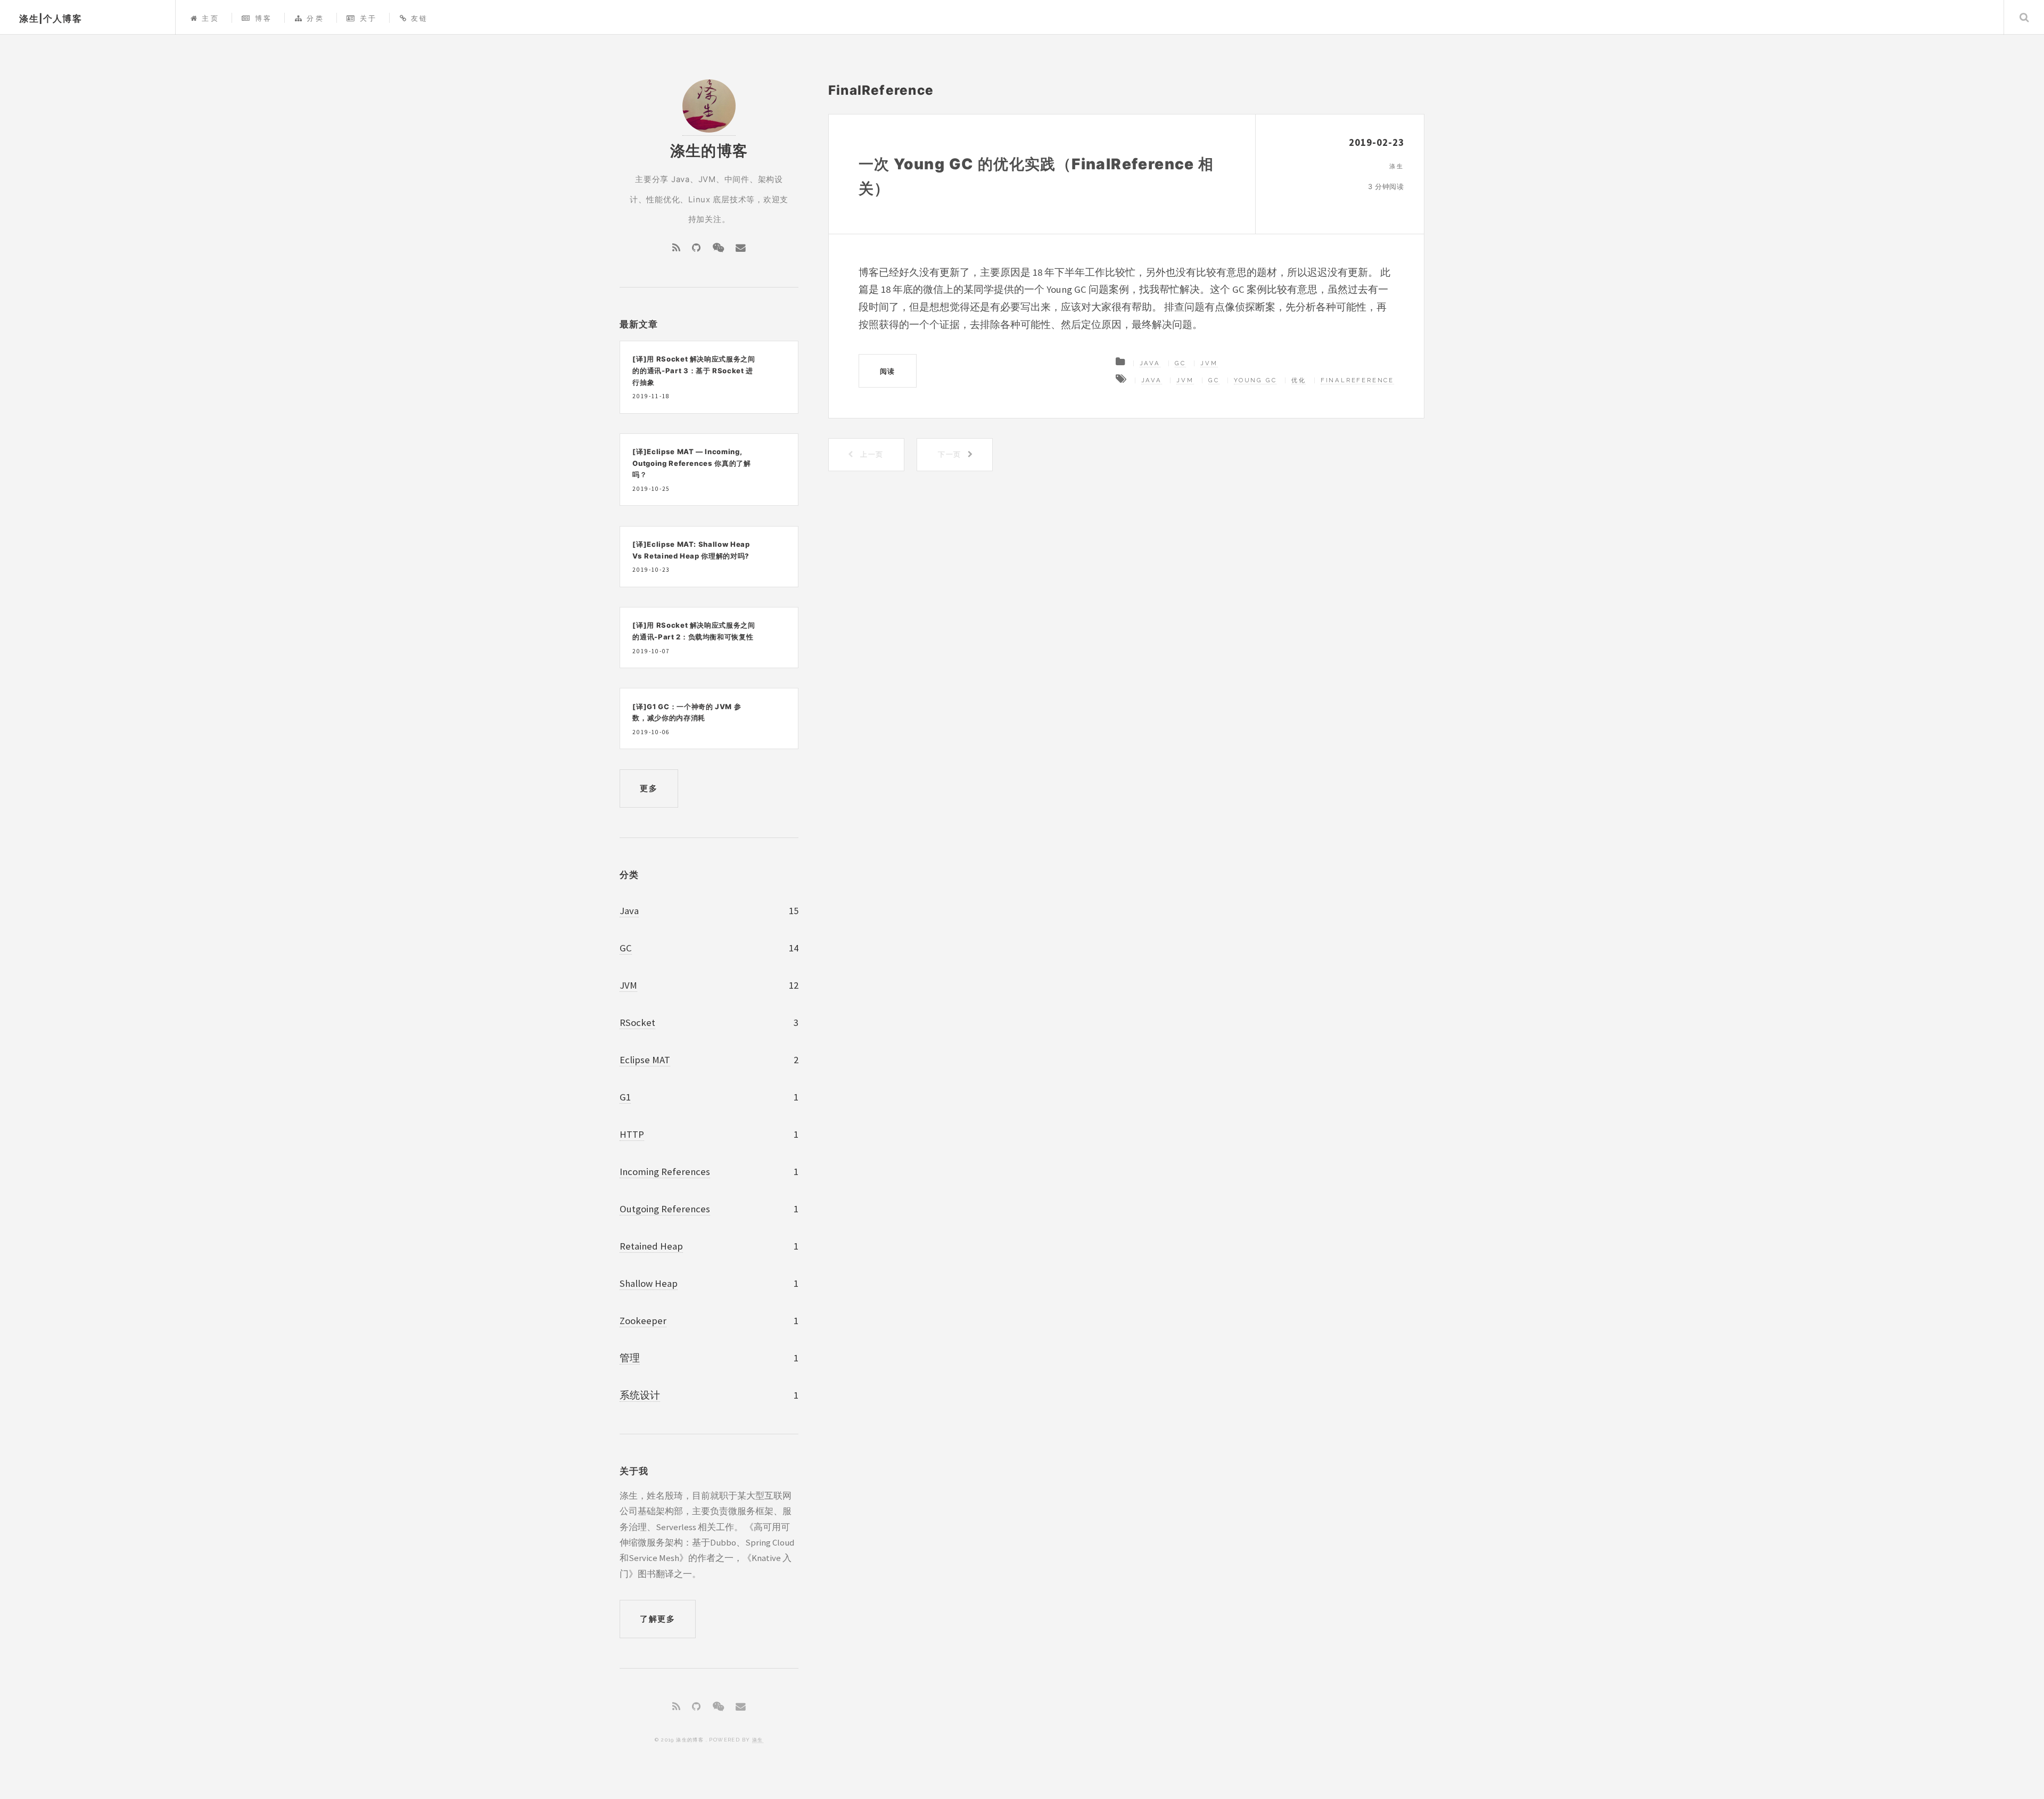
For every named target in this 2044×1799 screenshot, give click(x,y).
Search (2024, 17)
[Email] (741, 248)
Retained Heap (651, 1246)
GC (1180, 363)
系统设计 (640, 1395)
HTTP (632, 1134)
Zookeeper (643, 1321)
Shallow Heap (649, 1283)
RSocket (637, 1022)
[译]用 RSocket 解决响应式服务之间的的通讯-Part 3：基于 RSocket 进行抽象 (694, 370)
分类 (315, 18)
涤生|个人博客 (51, 19)
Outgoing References (665, 1209)
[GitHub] (696, 248)
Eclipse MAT (645, 1060)
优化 (1299, 380)
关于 (368, 18)
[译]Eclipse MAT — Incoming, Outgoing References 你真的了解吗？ (691, 463)
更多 (649, 788)
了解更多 (657, 1619)
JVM (1209, 363)
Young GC (1255, 380)
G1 (625, 1097)
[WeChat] (718, 248)
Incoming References (665, 1172)
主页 (211, 18)
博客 (263, 18)
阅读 (888, 371)
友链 (420, 18)
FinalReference (1357, 380)
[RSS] (676, 248)
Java (1150, 363)
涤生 (758, 1740)
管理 (630, 1358)
